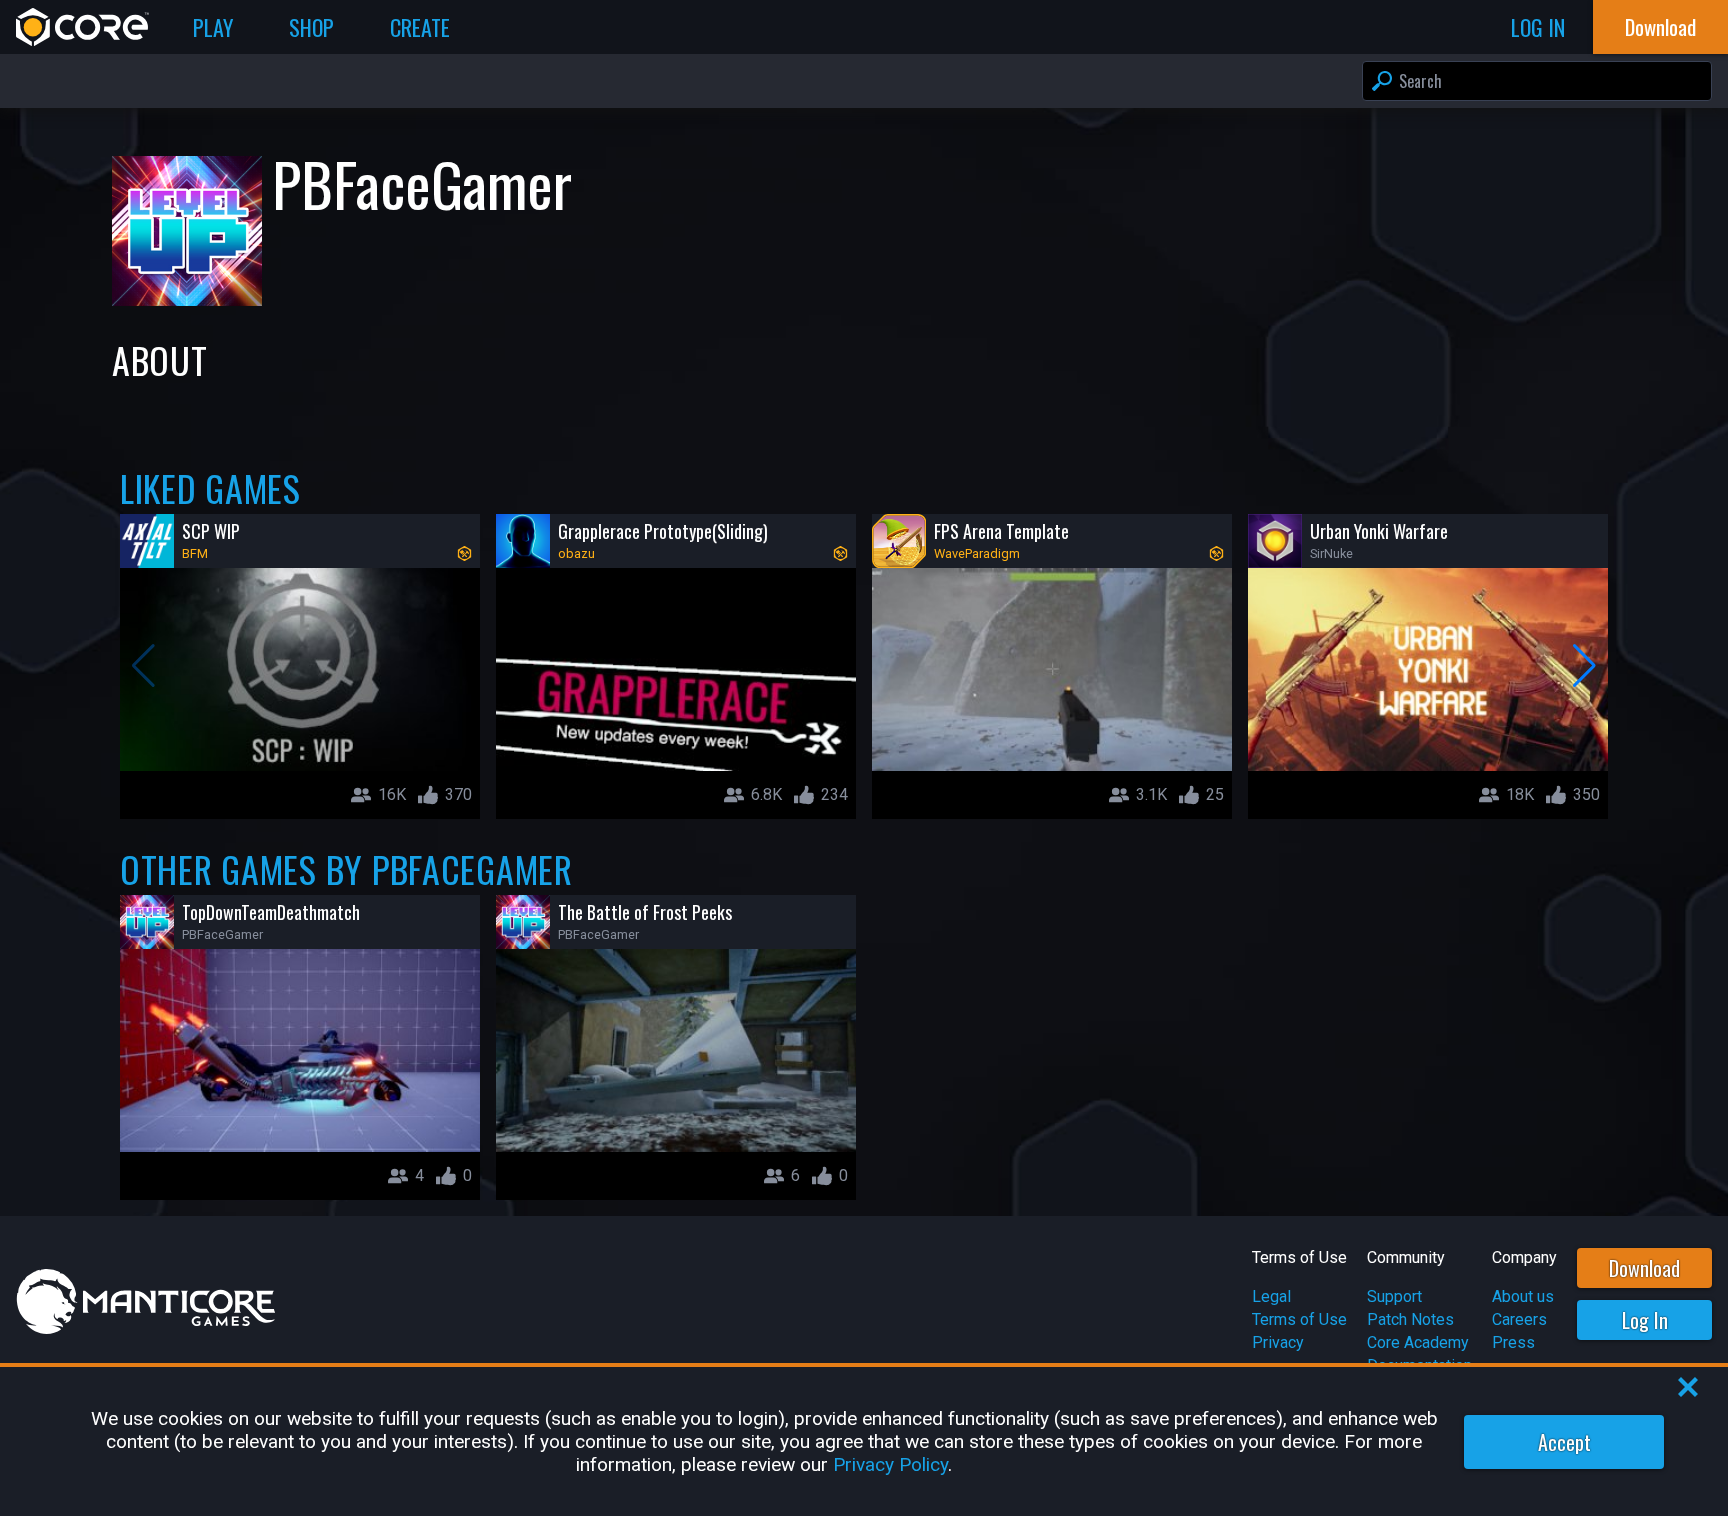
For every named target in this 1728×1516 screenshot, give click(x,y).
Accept (1564, 1442)
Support (1394, 1296)
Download (1644, 1268)
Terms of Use (1299, 1319)
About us (1523, 1296)
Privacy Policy (890, 1464)
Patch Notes (1410, 1319)
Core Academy (1418, 1342)
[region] (864, 1441)
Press (1513, 1342)
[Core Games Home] (82, 27)
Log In (1645, 1320)
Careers (1519, 1319)
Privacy (1278, 1342)
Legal (1271, 1296)
